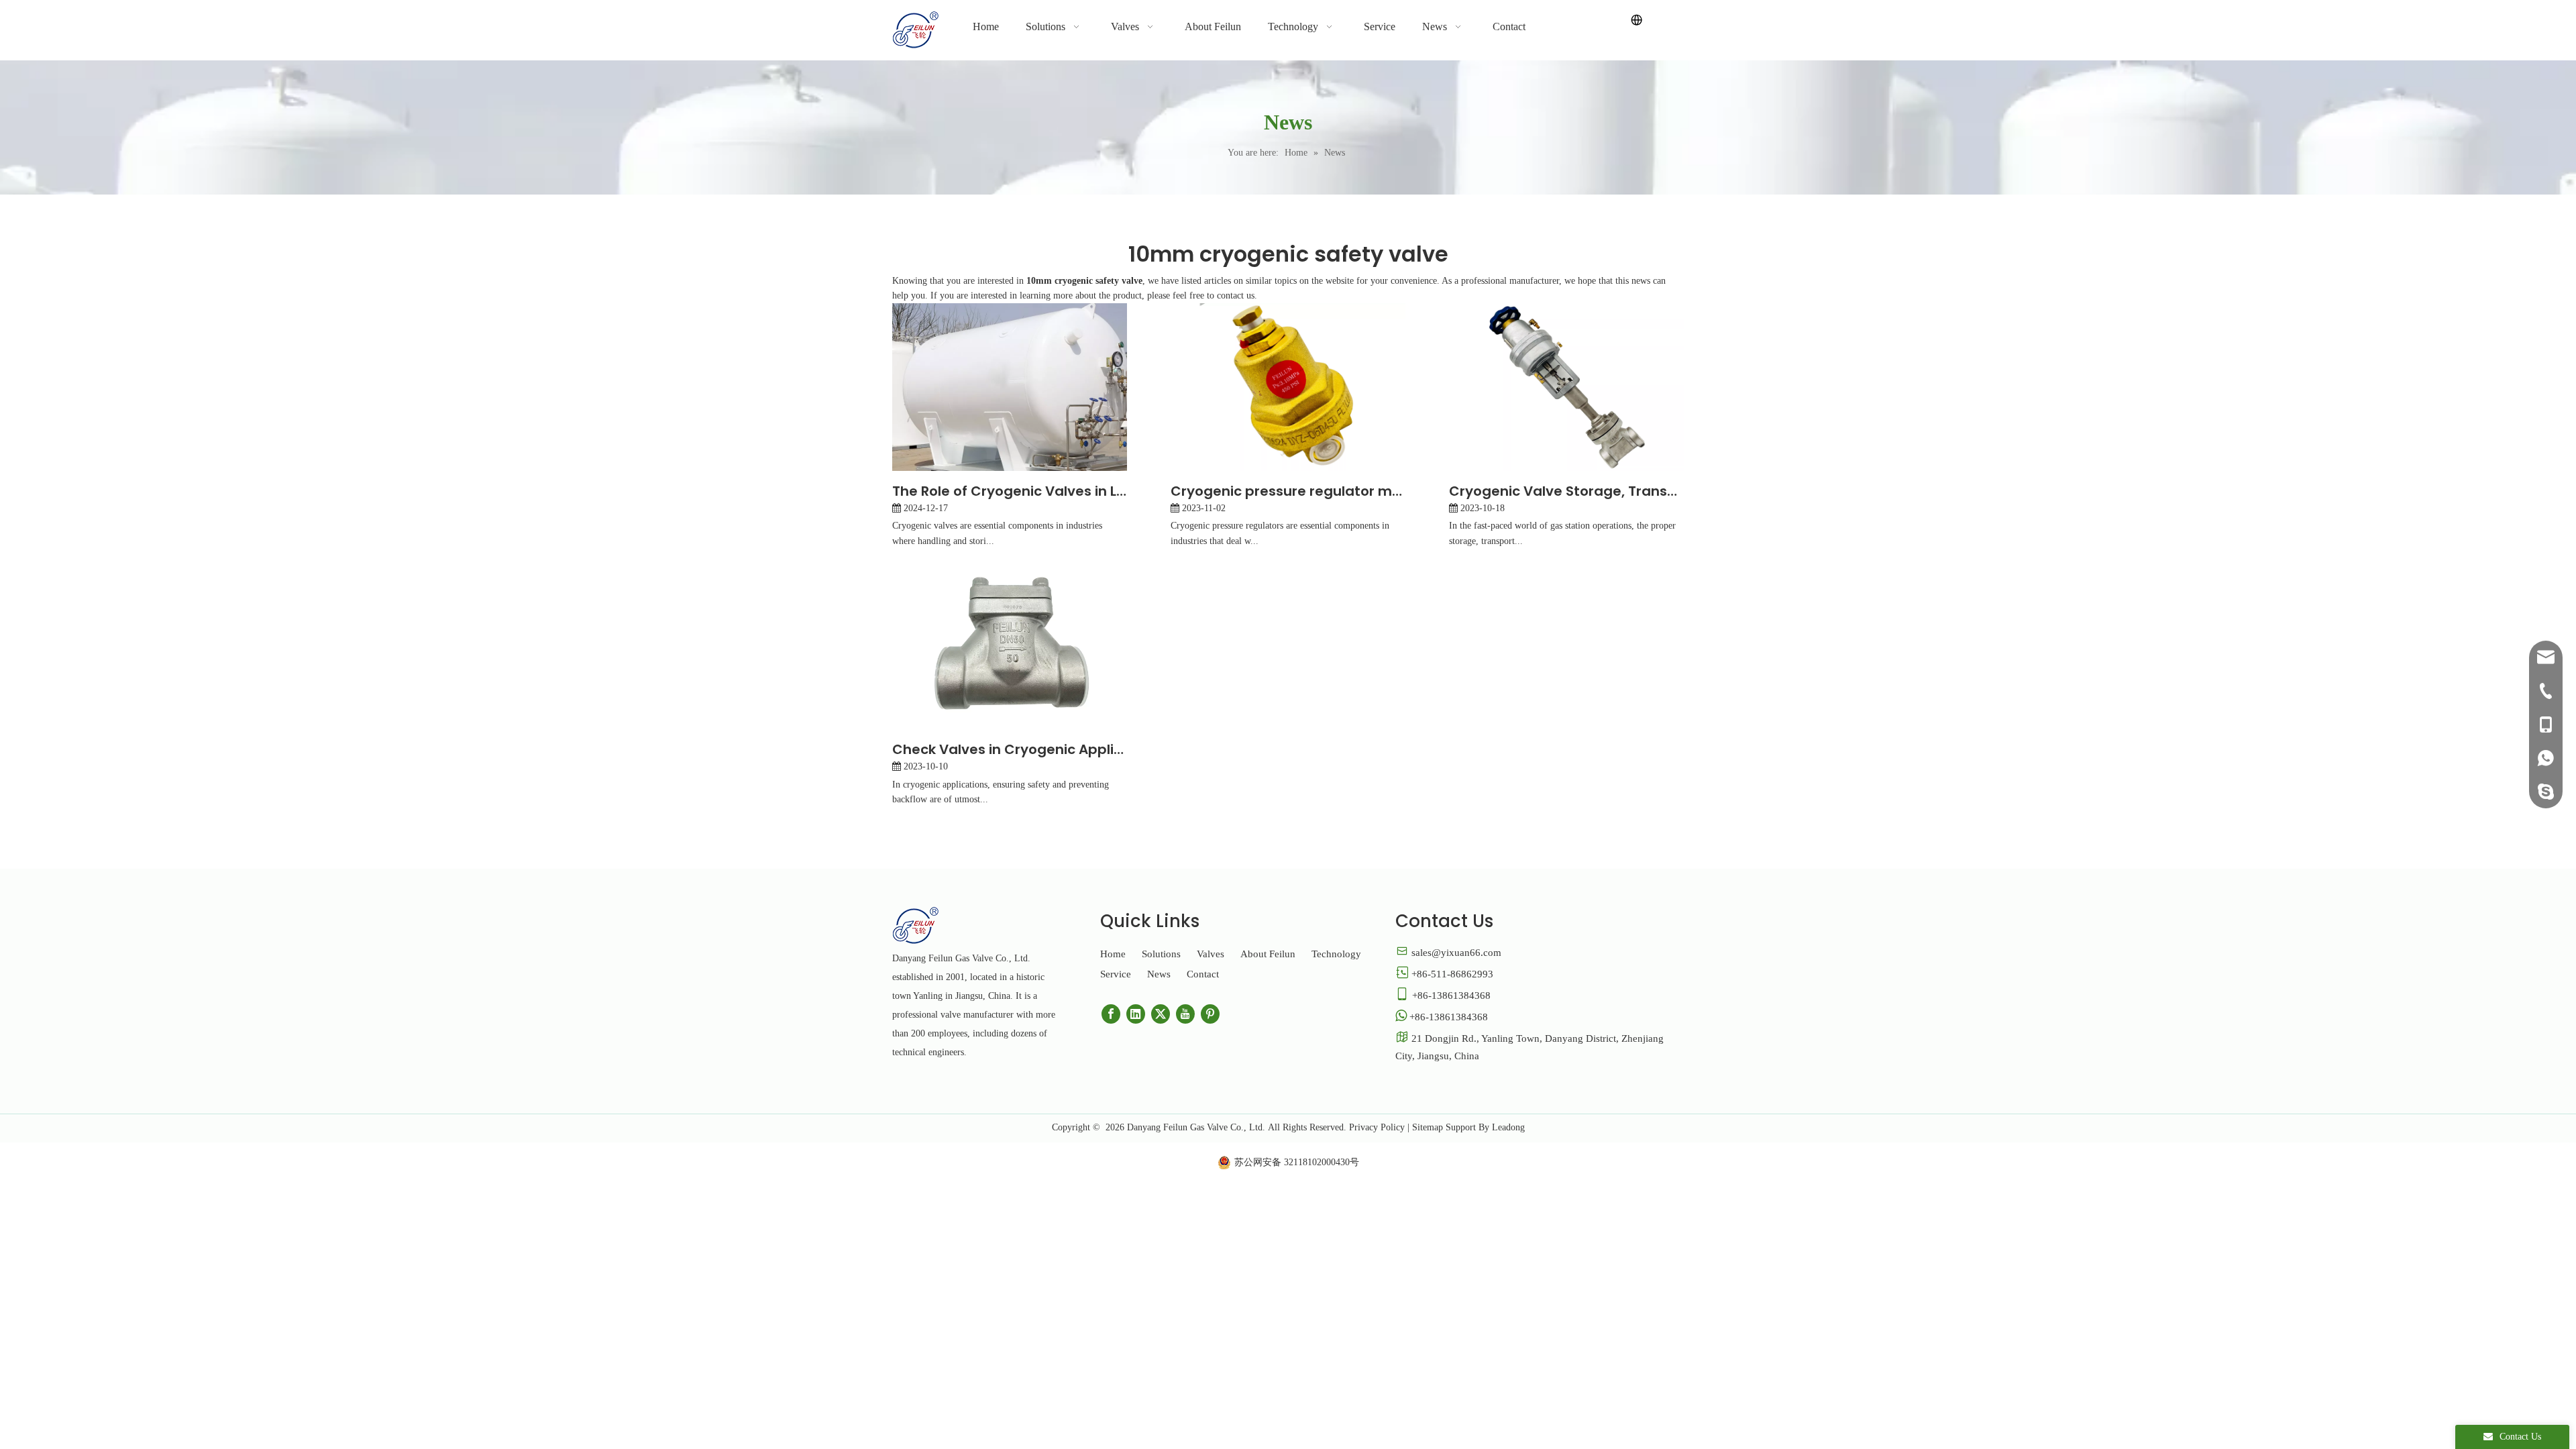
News (1159, 974)
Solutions (1161, 954)
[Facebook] (1111, 1014)
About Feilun (1268, 954)
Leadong (1508, 1127)
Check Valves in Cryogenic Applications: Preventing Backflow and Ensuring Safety (1010, 749)
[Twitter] (1161, 1014)
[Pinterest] (1210, 1014)
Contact (1203, 974)
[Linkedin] (1136, 1014)
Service (1116, 974)
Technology (1336, 954)
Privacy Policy (1377, 1127)
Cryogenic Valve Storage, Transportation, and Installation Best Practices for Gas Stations (1566, 491)
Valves (1211, 954)
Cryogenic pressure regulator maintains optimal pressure (1288, 491)
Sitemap (1428, 1127)
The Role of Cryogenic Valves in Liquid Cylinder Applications (1010, 491)
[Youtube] (1185, 1014)
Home (1113, 954)
